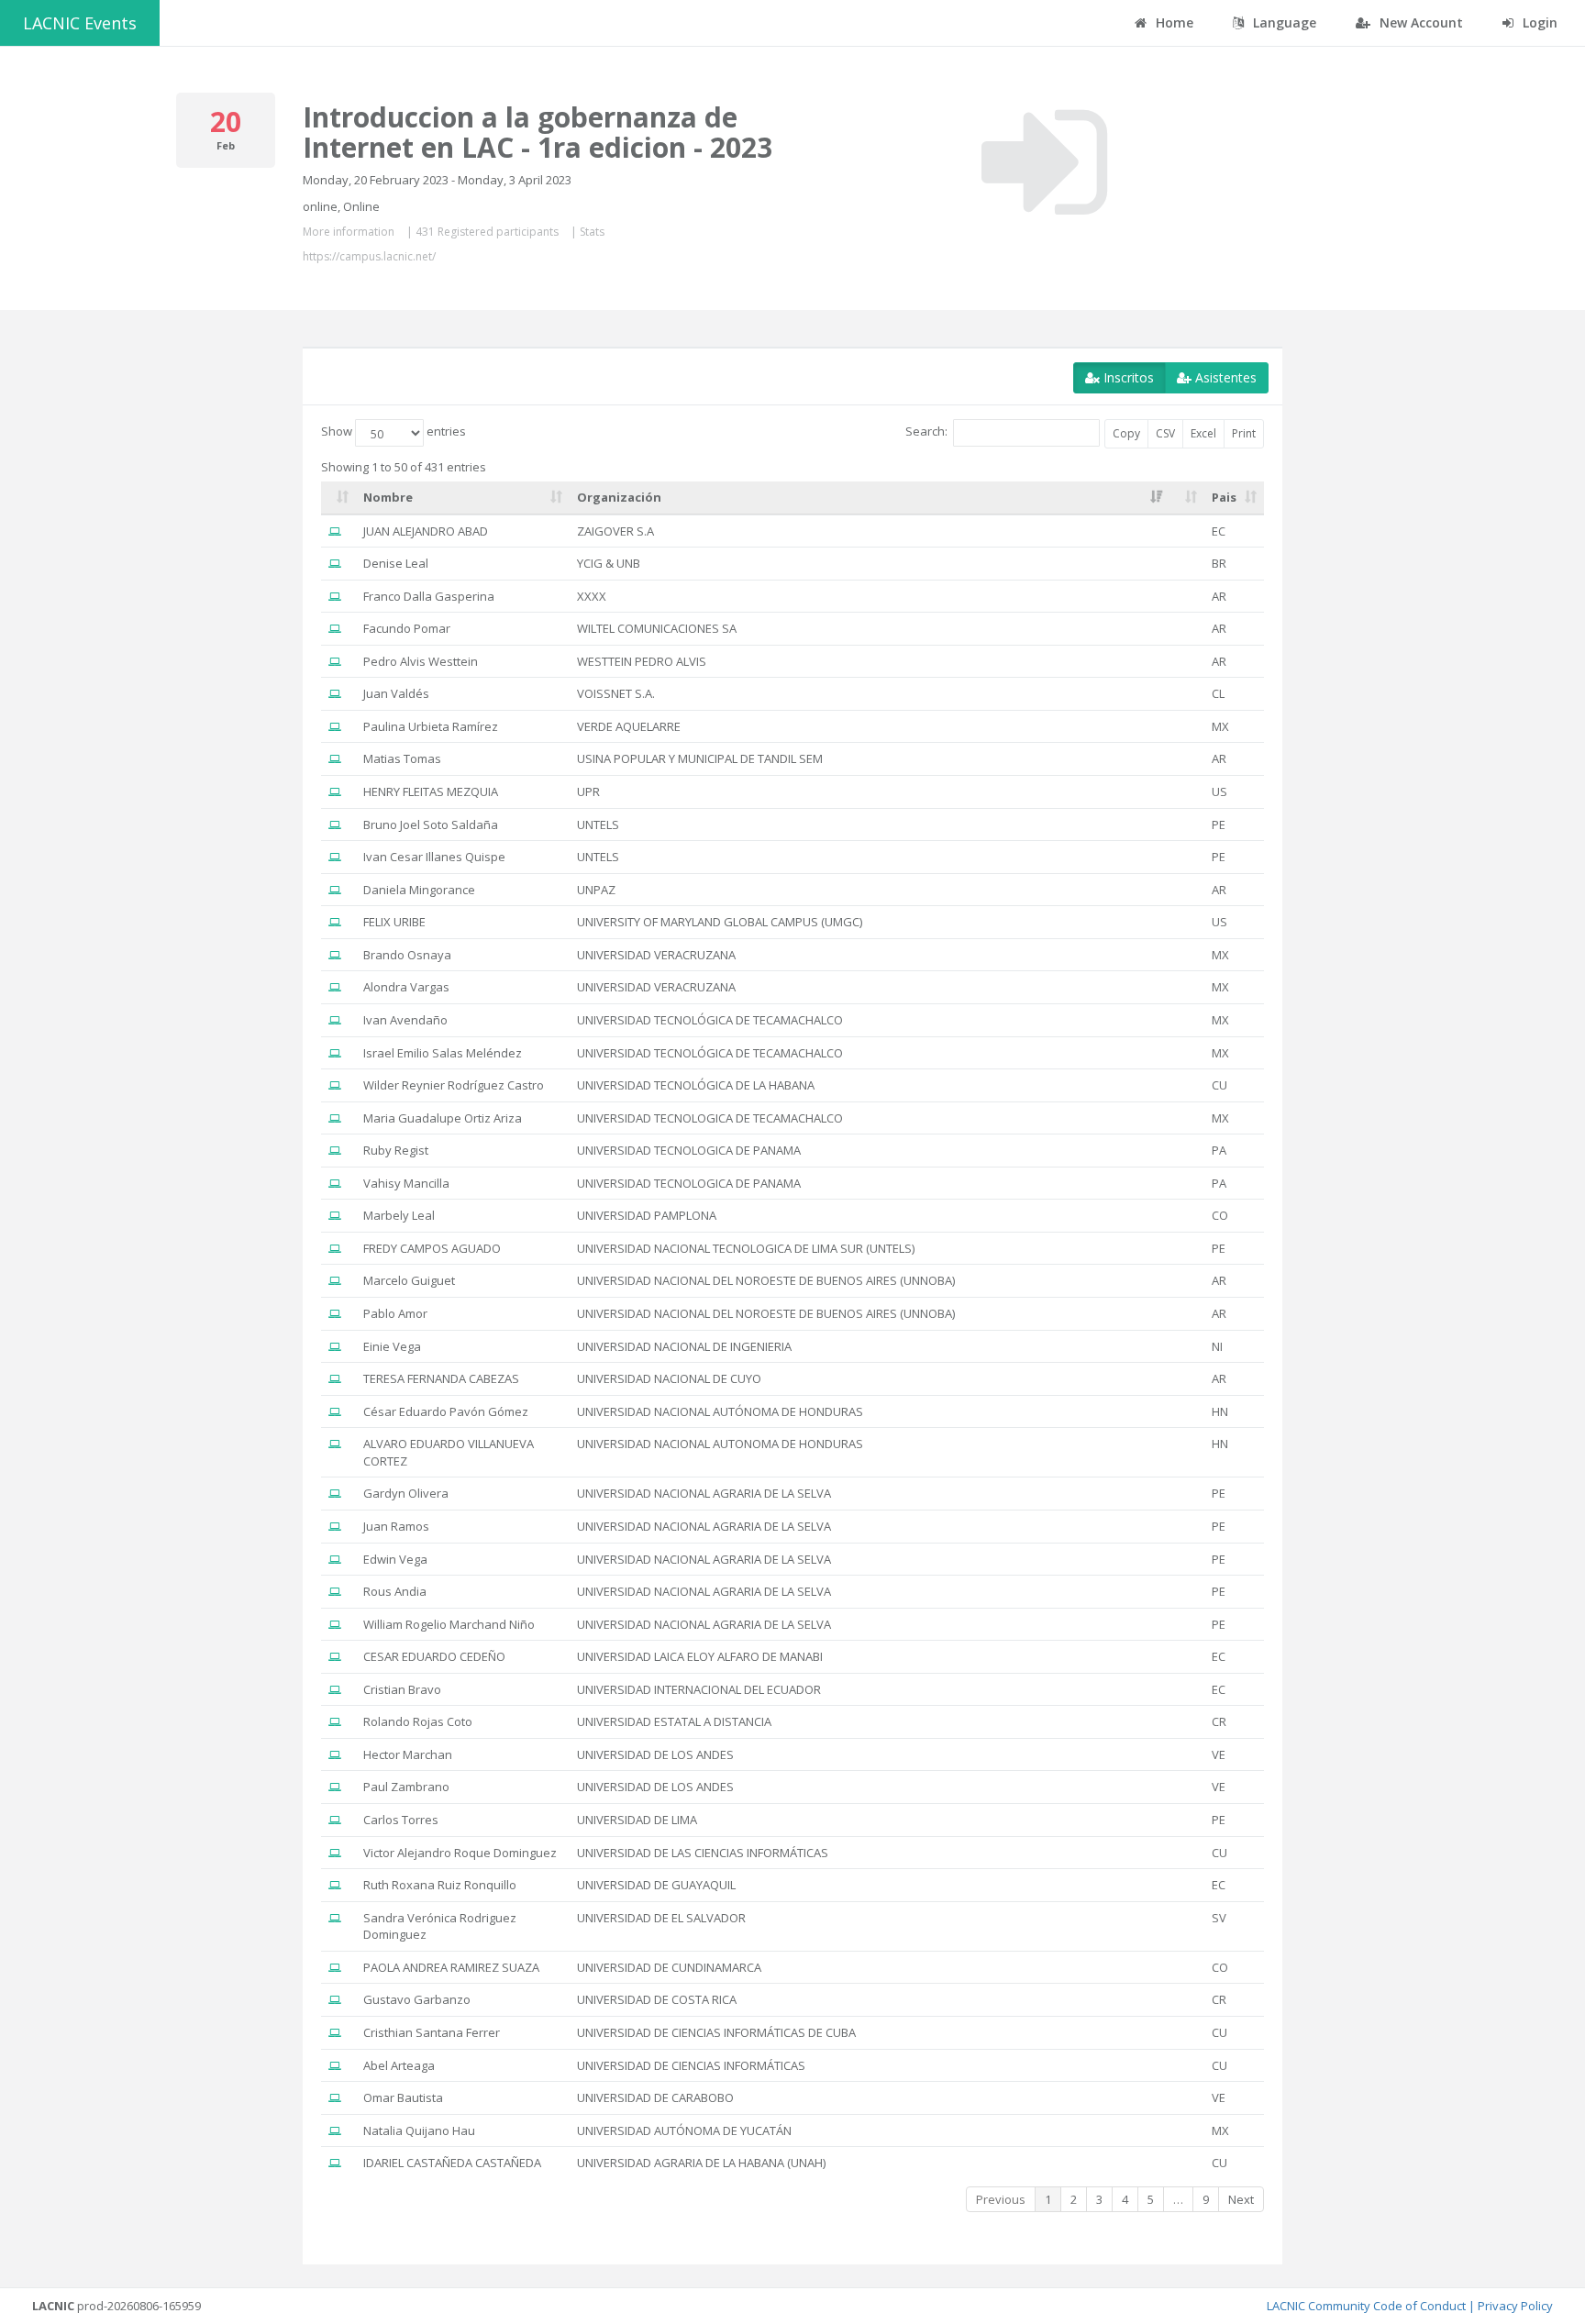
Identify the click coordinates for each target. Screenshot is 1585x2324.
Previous (1001, 2199)
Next (1241, 2199)
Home (1173, 22)
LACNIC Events (80, 23)
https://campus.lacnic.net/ (369, 256)
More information (349, 232)
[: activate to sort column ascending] (338, 498)
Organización (619, 497)
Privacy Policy (1515, 2306)
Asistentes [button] (1224, 377)
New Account (1419, 22)
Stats (592, 232)
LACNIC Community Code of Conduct (1366, 2306)
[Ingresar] (1044, 162)
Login (1538, 22)
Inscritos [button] (1127, 377)
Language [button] (1283, 22)
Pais (1224, 497)
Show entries (393, 432)
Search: (926, 432)
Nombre (388, 497)
